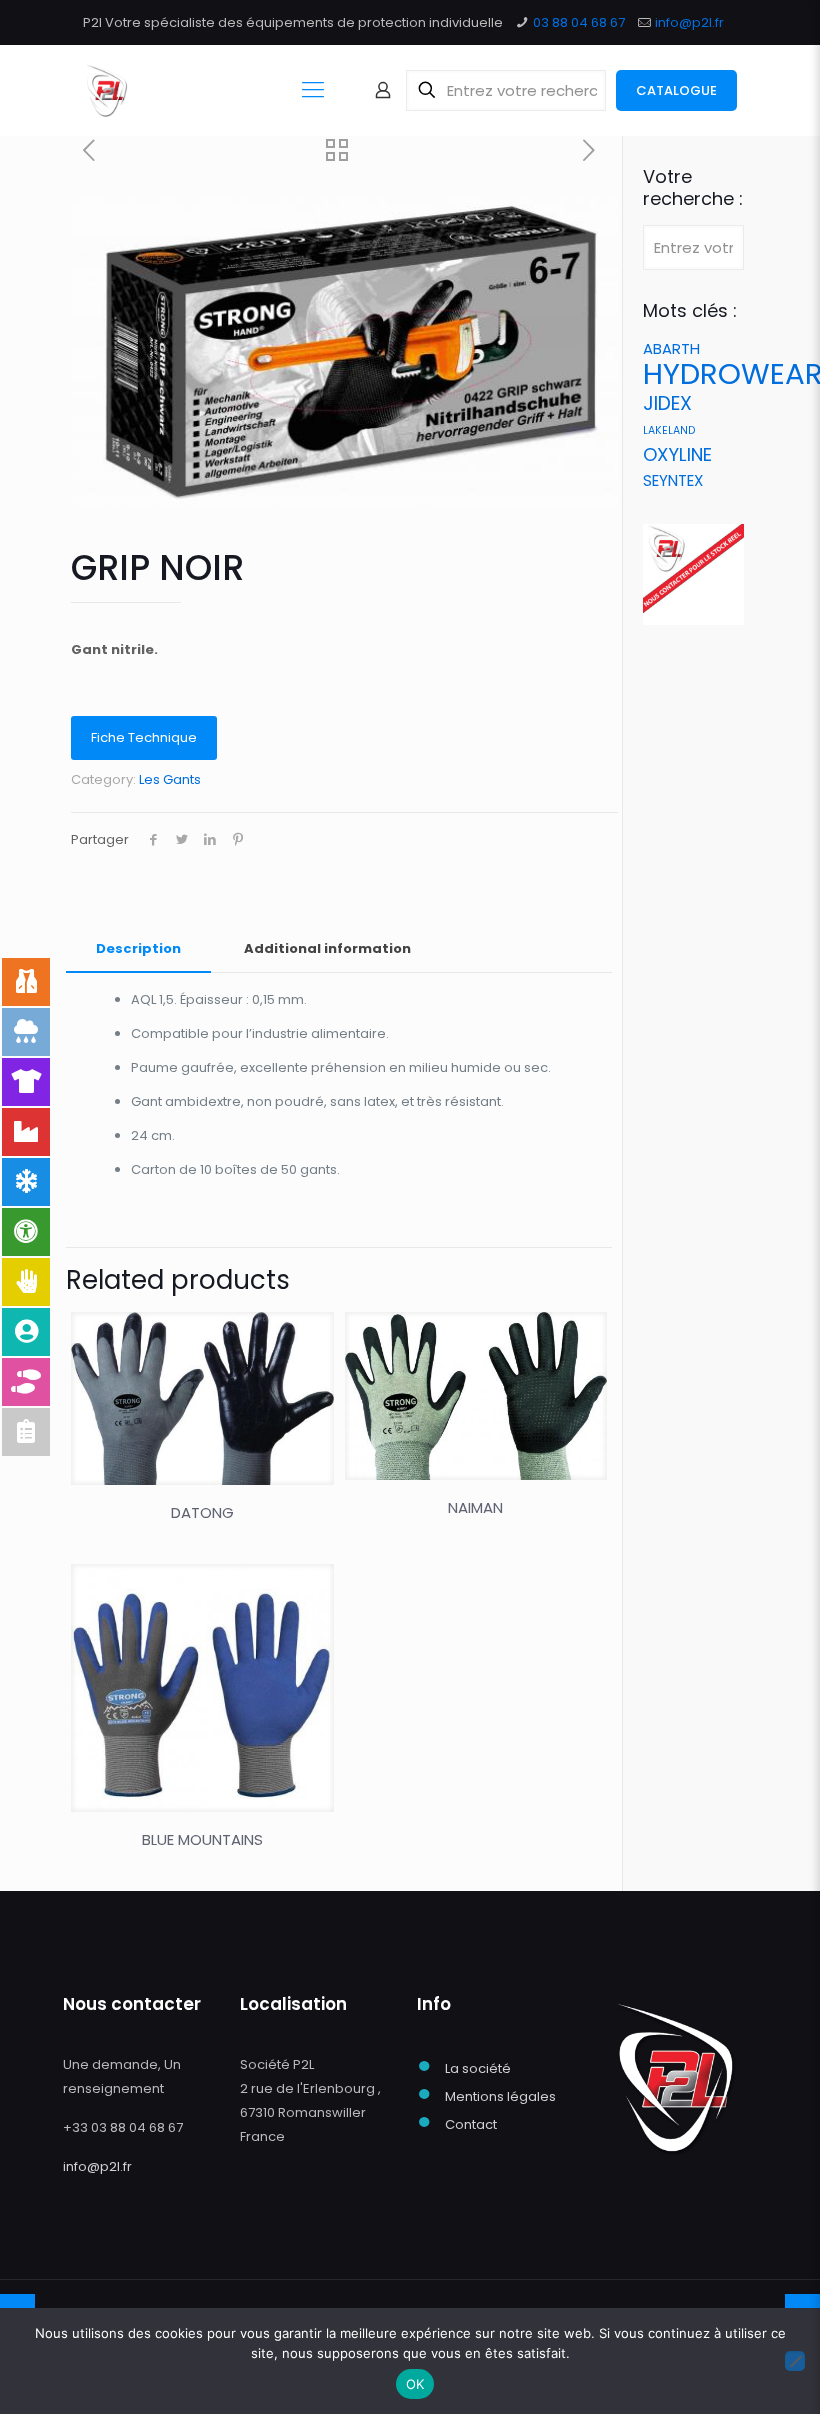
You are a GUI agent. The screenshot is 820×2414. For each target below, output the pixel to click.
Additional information (327, 948)
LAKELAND (669, 430)
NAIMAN (475, 1507)
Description (138, 948)
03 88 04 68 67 (579, 22)
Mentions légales (500, 2096)
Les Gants (170, 779)
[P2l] (106, 90)
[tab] (138, 949)
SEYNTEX (673, 480)
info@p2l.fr (689, 22)
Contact (471, 2124)
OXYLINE (677, 454)
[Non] (795, 2361)
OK (415, 2384)
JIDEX (667, 403)
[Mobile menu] (313, 90)
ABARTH (671, 348)
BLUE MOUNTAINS (202, 1839)
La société (478, 2068)
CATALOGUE (676, 90)
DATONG (202, 1512)
